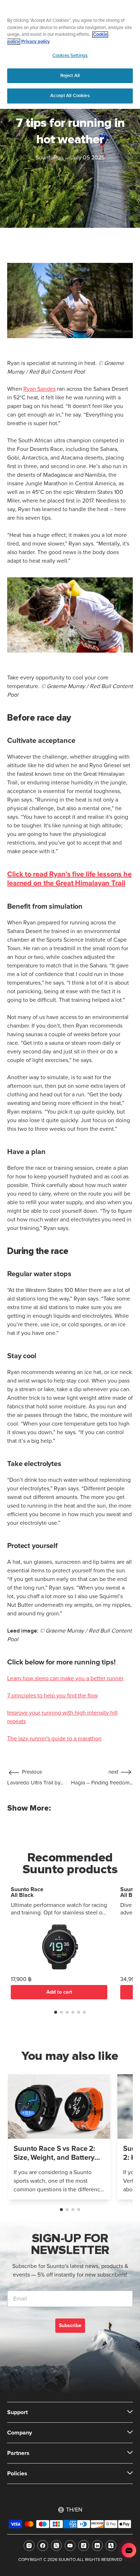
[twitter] (56, 2546)
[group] (59, 2137)
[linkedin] (97, 2546)
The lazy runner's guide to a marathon (54, 1739)
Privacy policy (36, 42)
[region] (70, 54)
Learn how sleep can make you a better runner (65, 1678)
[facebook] (43, 2546)
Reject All (70, 76)
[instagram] (29, 2546)
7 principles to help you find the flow (53, 1696)
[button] (56, 2012)
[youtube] (70, 2546)
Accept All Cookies (70, 96)
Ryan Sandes (39, 389)
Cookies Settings (70, 56)
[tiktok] (84, 2546)
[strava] (111, 2546)
